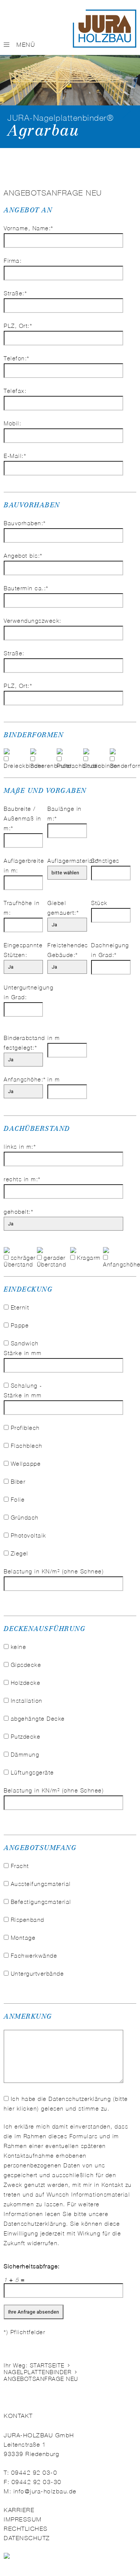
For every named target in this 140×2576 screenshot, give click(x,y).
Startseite (47, 2366)
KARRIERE (19, 2510)
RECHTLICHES (26, 2529)
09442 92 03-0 (34, 2473)
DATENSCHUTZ (27, 2538)
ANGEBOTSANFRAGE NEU (41, 2379)
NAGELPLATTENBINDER (38, 2372)
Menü (26, 45)
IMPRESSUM (23, 2519)
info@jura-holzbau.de (45, 2491)
